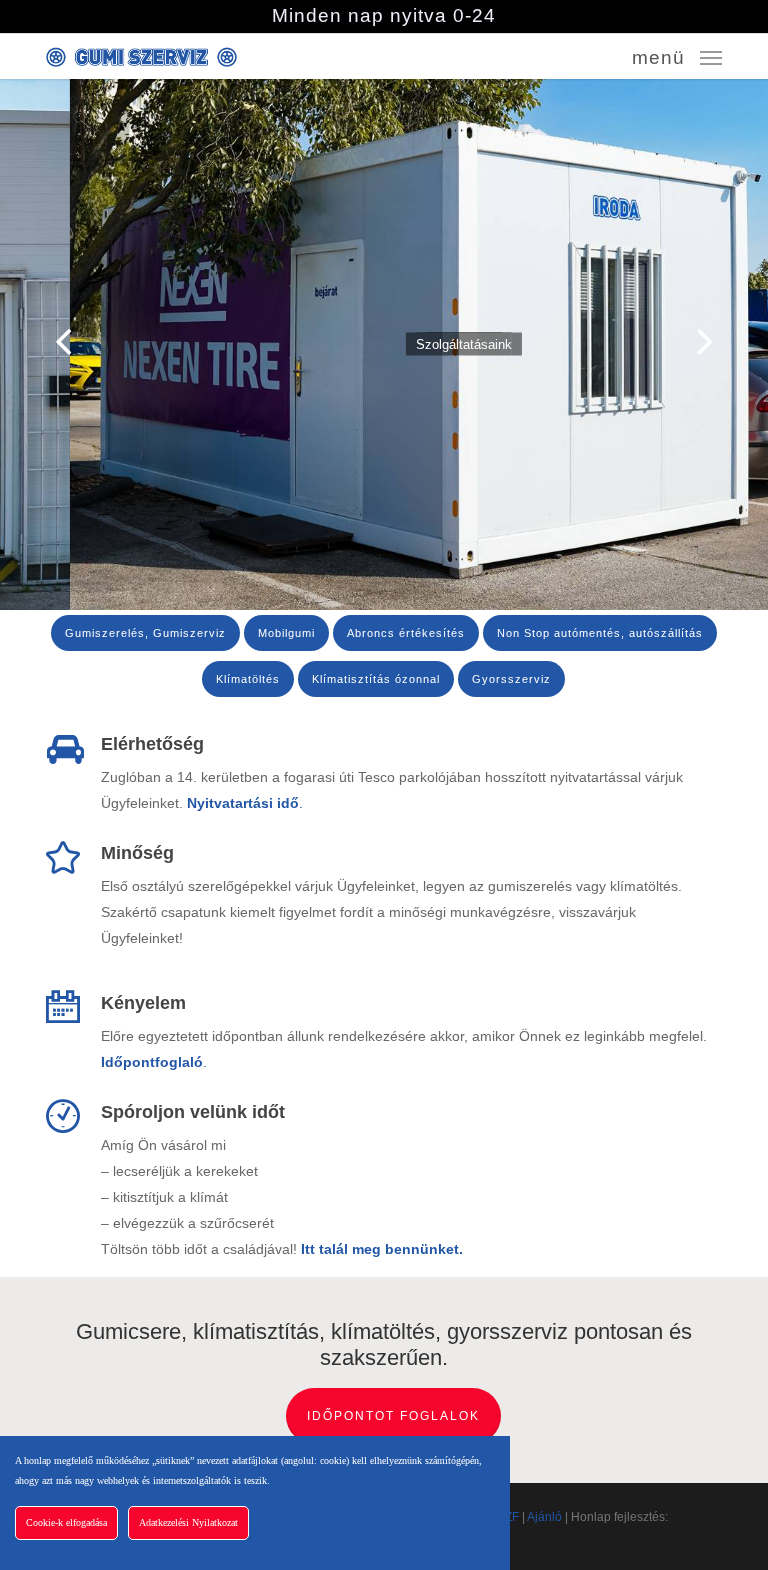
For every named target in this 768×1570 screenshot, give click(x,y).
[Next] (743, 342)
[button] (677, 56)
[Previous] (25, 342)
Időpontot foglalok (393, 1416)
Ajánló (544, 1517)
